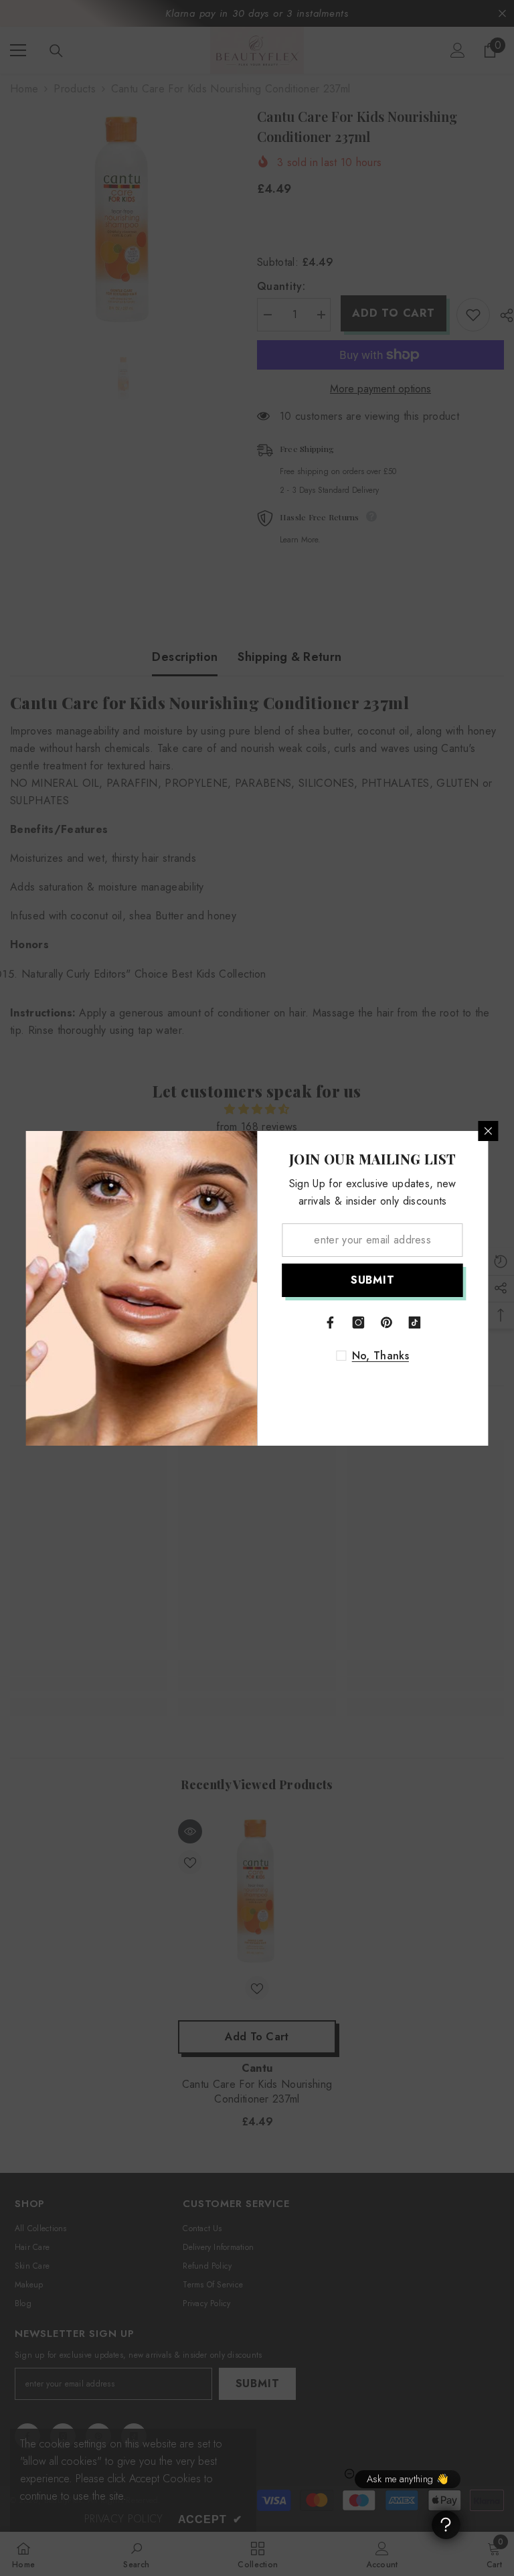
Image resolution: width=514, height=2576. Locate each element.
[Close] (489, 1131)
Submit (373, 1280)
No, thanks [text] (380, 1356)
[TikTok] (415, 1322)
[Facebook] (331, 1322)
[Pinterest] (387, 1322)
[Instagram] (359, 1322)
